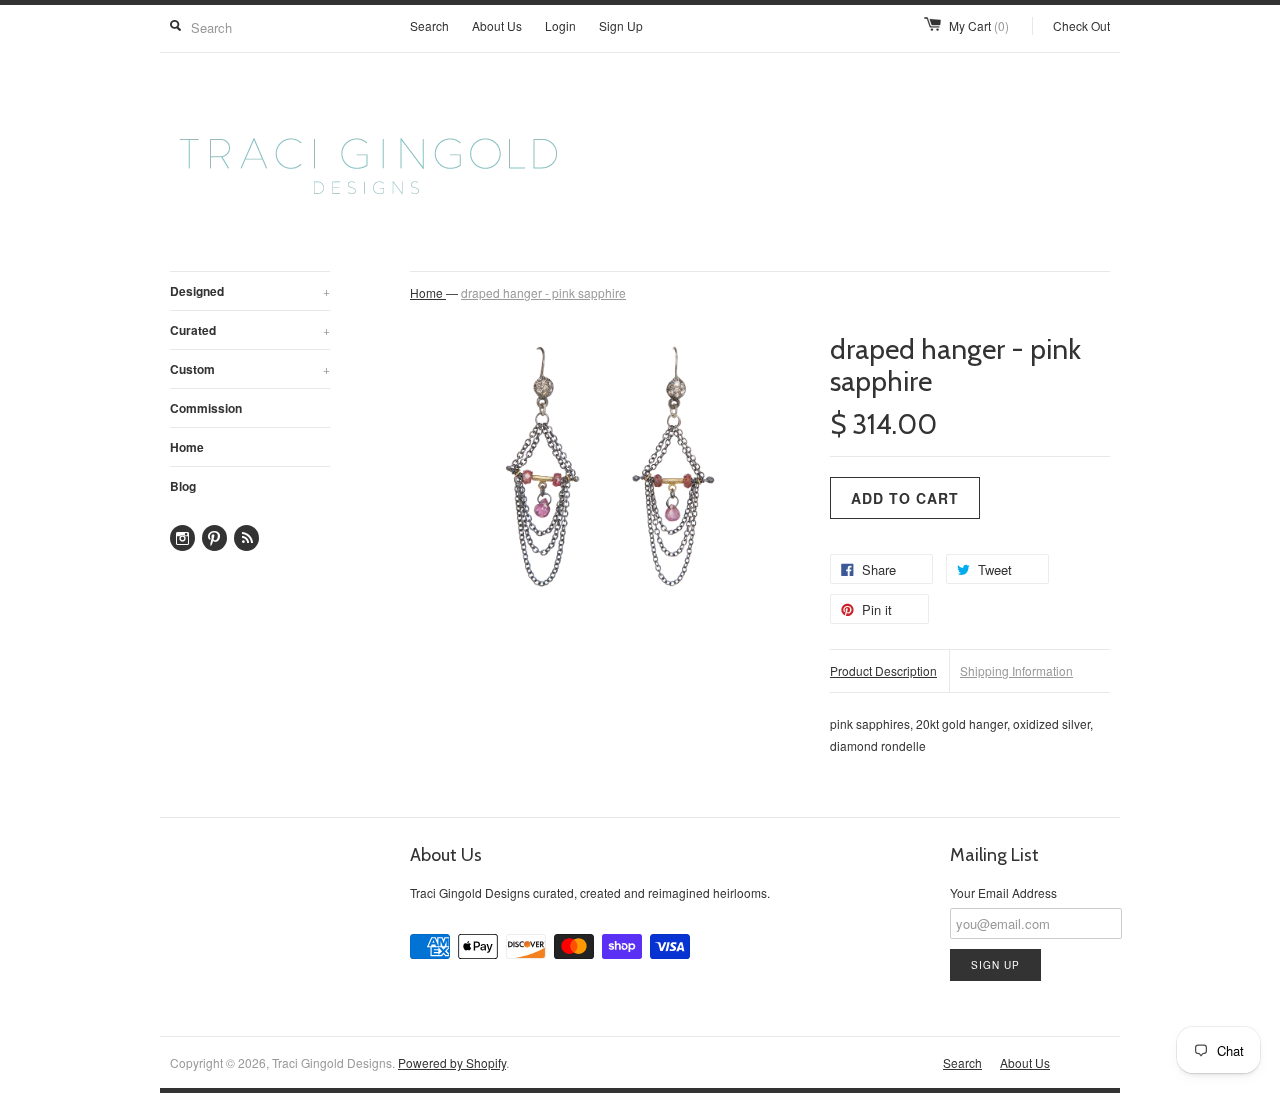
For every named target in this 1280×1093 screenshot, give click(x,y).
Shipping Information (1016, 670)
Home (187, 447)
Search (429, 25)
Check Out (1081, 25)
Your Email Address (1003, 892)
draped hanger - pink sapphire (543, 292)
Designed (250, 291)
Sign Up (621, 25)
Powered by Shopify (452, 1062)
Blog (183, 486)
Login (560, 25)
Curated (250, 330)
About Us (497, 25)
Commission (206, 408)
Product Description (883, 670)
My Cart (979, 25)
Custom (250, 369)
